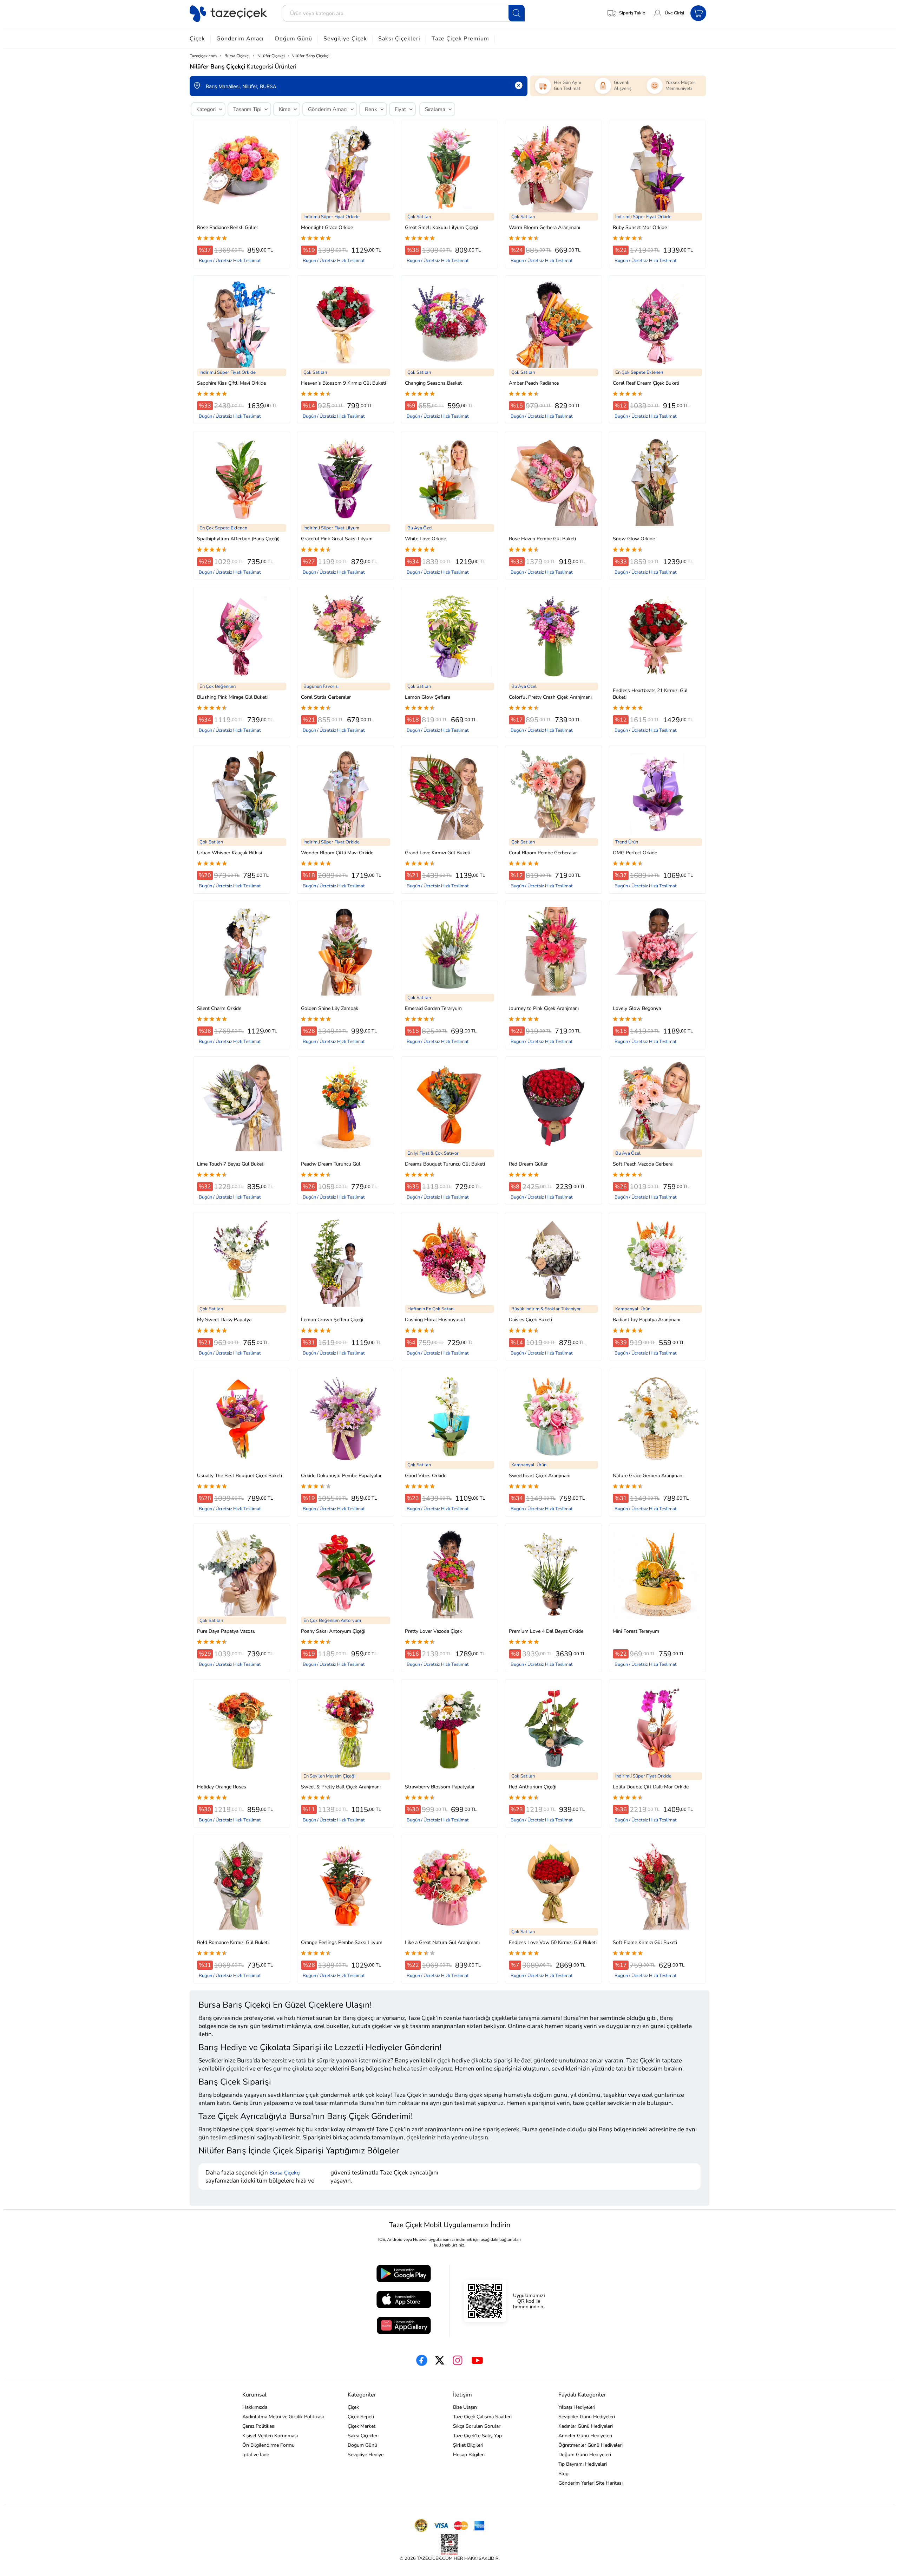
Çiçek (197, 39)
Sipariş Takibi (633, 13)
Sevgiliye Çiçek (345, 39)
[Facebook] (422, 2360)
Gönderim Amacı (240, 39)
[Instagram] (458, 2360)
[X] (440, 2360)
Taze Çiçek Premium (460, 39)
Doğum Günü (294, 39)
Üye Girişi (674, 13)
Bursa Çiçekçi (285, 2173)
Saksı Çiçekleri (399, 39)
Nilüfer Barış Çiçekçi (310, 56)
